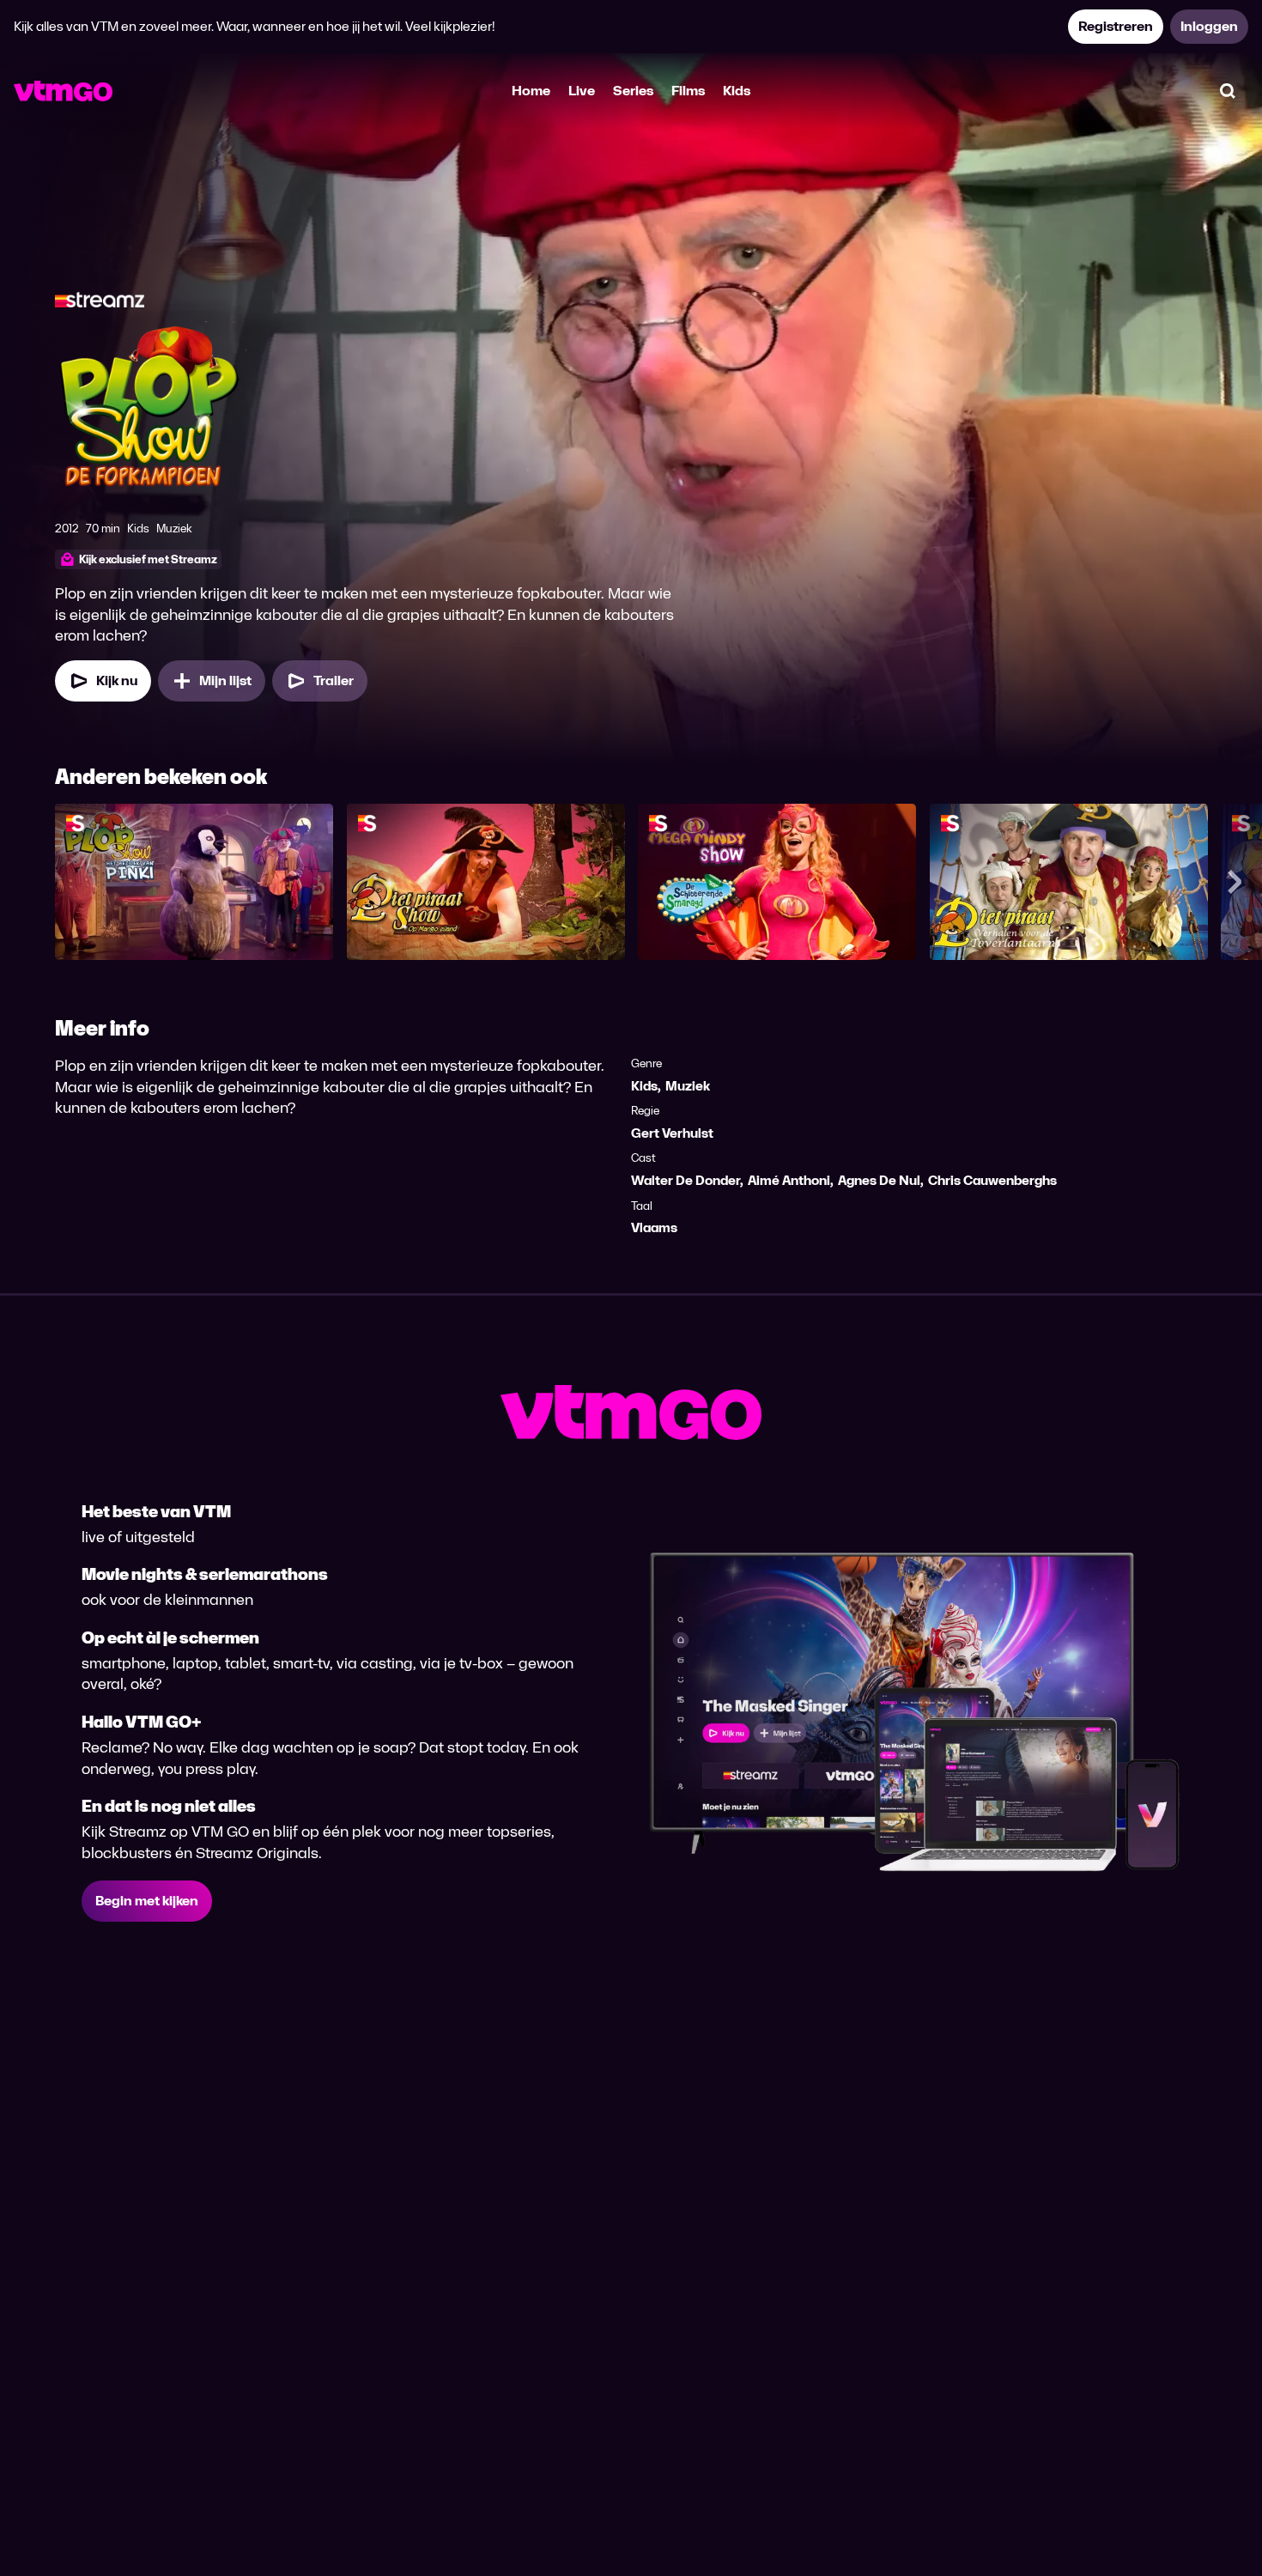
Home (531, 91)
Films (688, 91)
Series (633, 91)
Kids (737, 91)
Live (582, 91)
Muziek (688, 1086)
